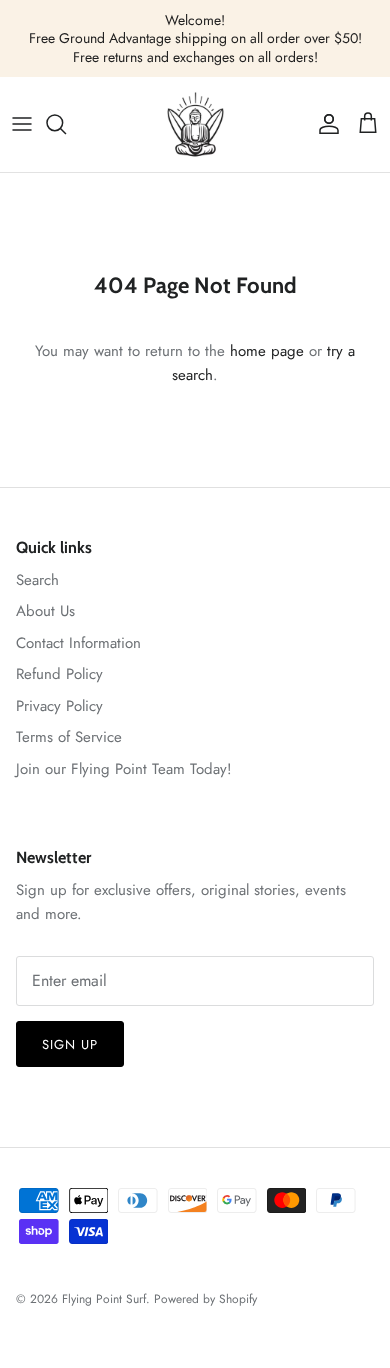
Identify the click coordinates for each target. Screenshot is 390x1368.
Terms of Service (69, 737)
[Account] (324, 124)
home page (267, 351)
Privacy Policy (59, 706)
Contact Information (78, 643)
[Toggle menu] (22, 124)
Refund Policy (59, 674)
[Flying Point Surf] (195, 124)
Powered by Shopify (205, 1299)
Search (37, 580)
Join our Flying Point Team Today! (124, 769)
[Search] (66, 124)
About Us (45, 611)
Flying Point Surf (104, 1299)
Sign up (70, 1044)
